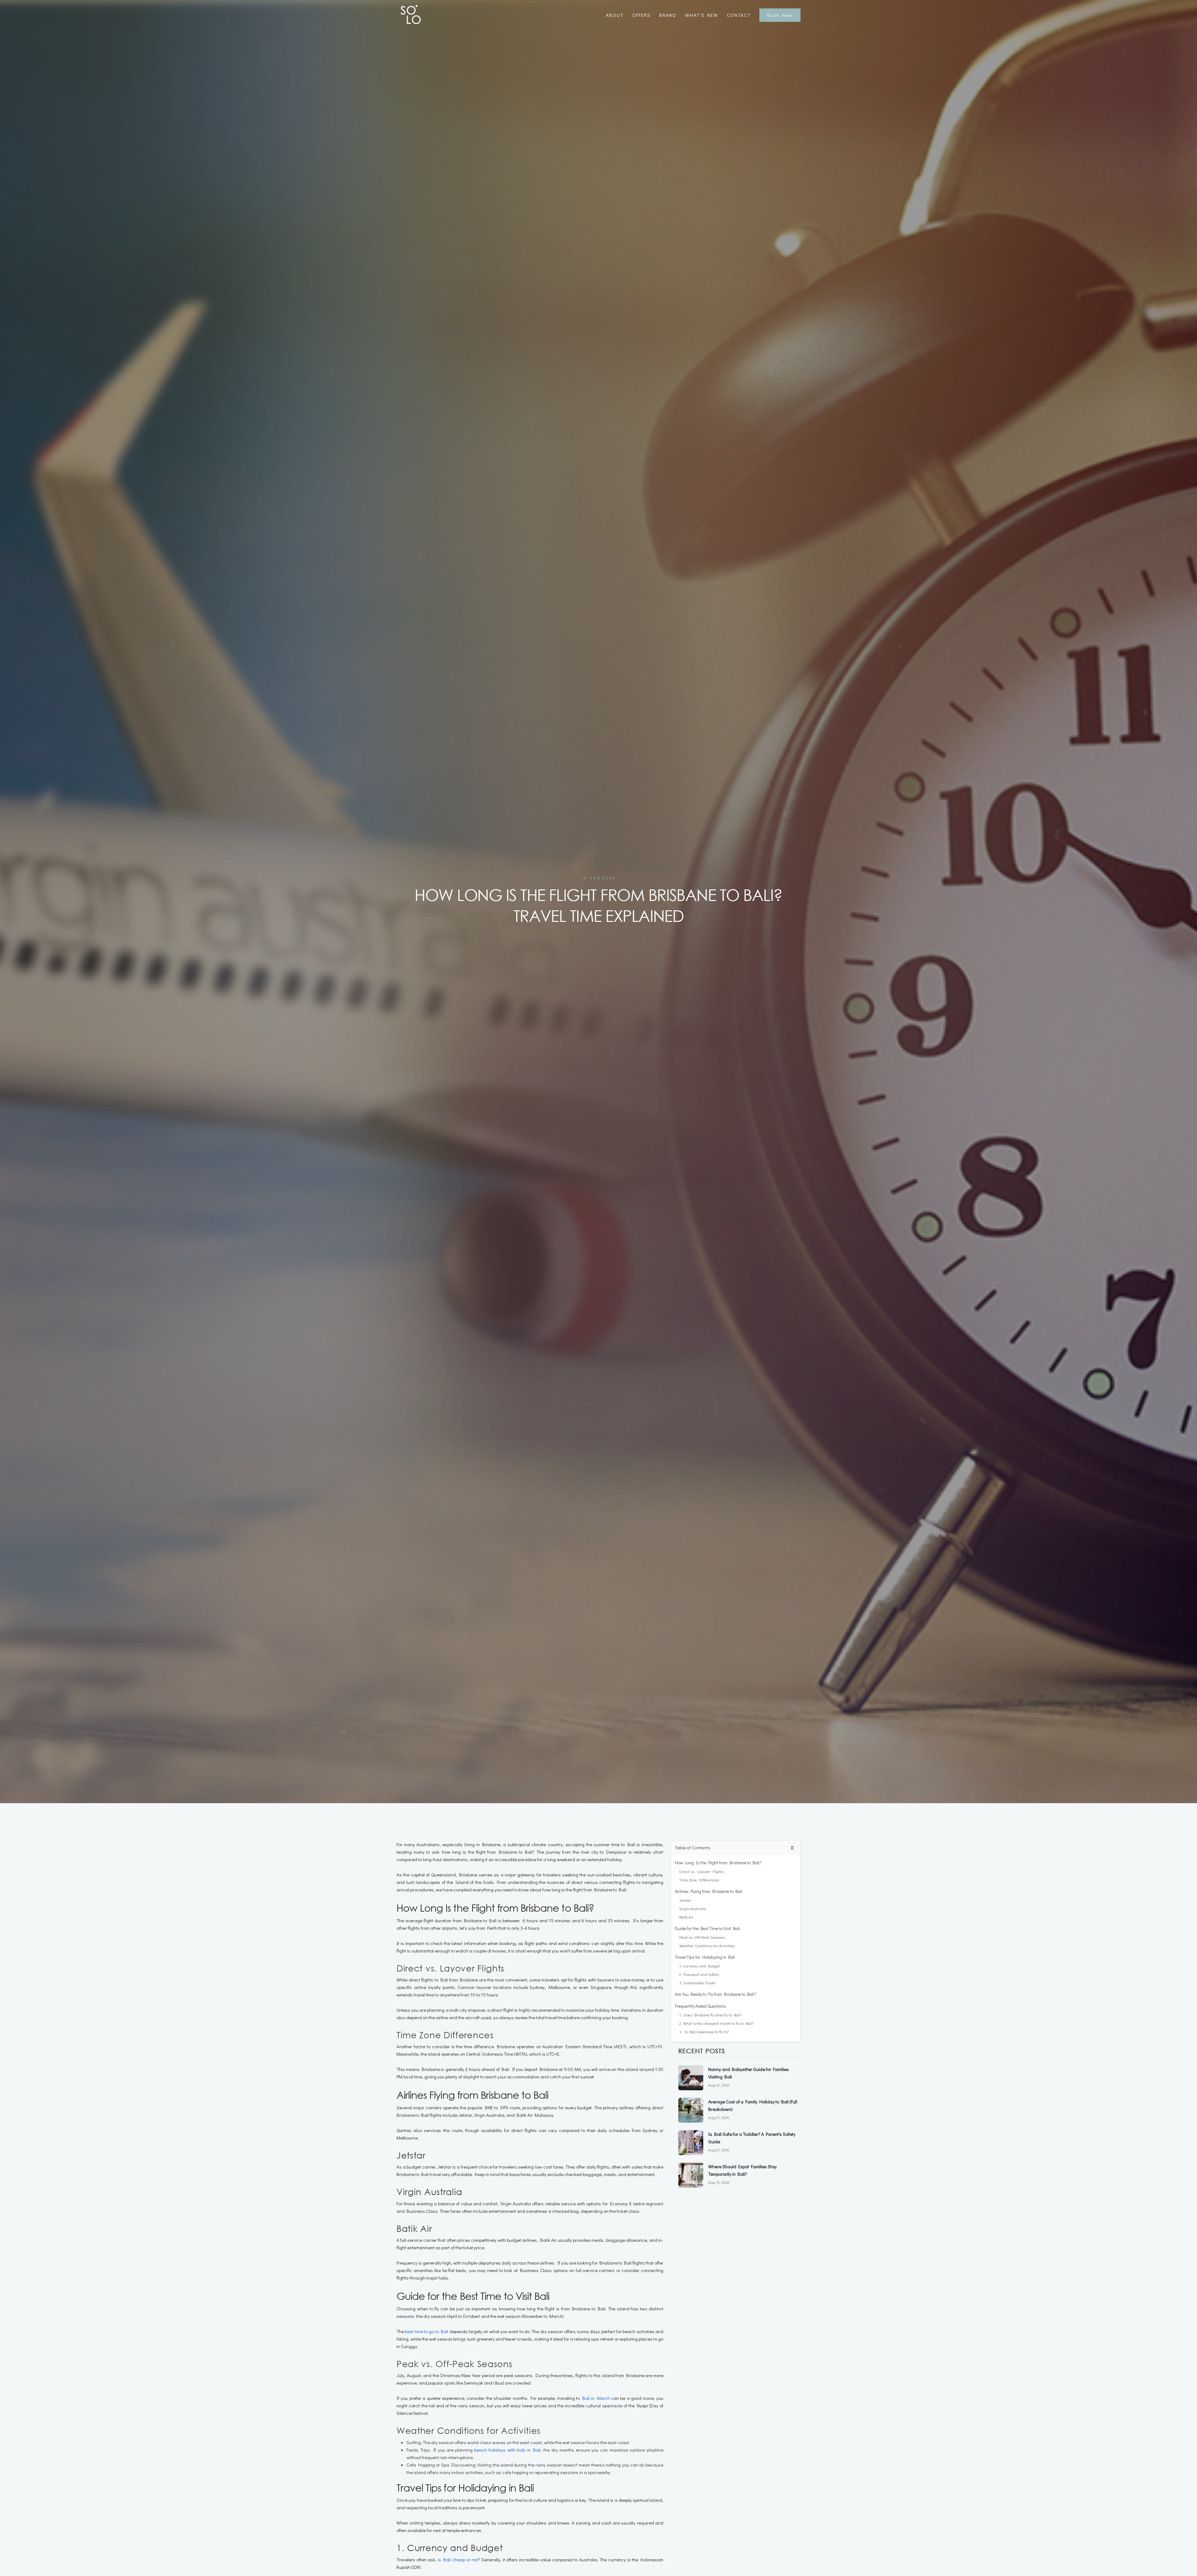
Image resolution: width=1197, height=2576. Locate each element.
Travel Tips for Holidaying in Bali (705, 1957)
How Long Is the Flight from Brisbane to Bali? (718, 1863)
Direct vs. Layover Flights (702, 1871)
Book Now (780, 15)
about (615, 15)
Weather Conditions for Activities (707, 1945)
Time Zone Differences (699, 1880)
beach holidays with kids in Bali (507, 2450)
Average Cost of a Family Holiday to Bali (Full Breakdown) (753, 2105)
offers (641, 15)
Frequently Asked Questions (700, 2006)
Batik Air (686, 1917)
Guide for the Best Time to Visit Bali (707, 1928)
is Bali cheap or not (458, 2559)
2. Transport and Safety (699, 1974)
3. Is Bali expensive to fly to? (704, 2032)
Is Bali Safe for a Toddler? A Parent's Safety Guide (752, 2138)
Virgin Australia (692, 1908)
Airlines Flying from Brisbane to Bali (709, 1891)
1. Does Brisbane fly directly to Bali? (710, 2015)
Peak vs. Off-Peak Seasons (702, 1937)
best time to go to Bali (427, 2331)
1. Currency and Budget (700, 1966)
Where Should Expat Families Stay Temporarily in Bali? (743, 2170)
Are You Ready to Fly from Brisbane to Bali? (716, 1994)
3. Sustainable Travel (697, 1983)
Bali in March (596, 2398)
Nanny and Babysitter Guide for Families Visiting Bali (749, 2073)
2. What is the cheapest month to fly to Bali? (716, 2023)
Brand (668, 15)
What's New (702, 15)
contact (739, 15)
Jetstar (685, 1900)
